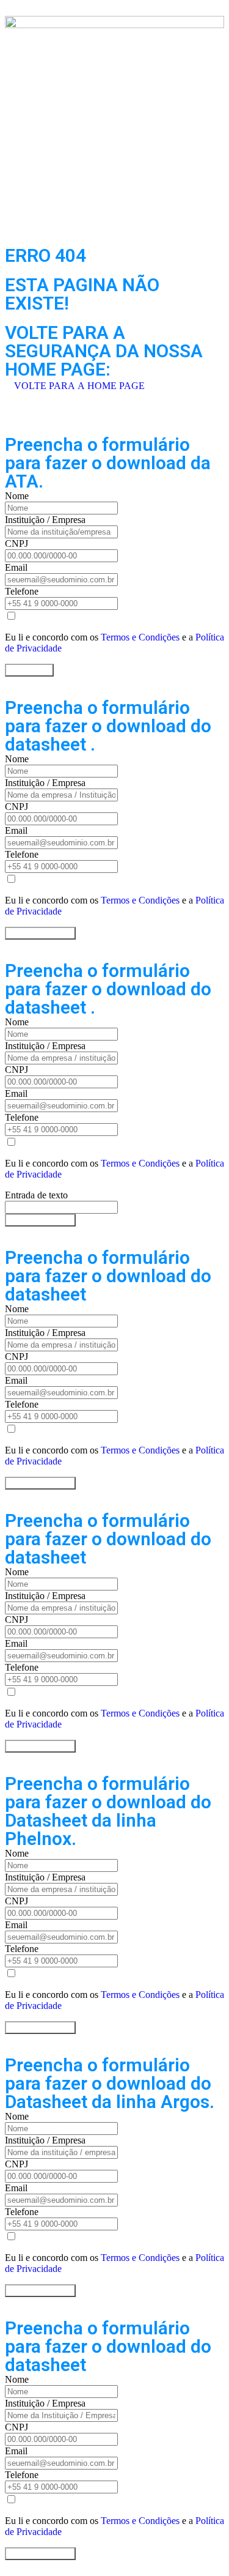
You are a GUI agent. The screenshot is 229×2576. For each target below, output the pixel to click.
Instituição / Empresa (45, 520)
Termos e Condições (140, 637)
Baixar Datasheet (40, 933)
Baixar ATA (29, 670)
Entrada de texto (36, 1195)
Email (16, 567)
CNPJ (16, 544)
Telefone (22, 591)
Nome (17, 496)
